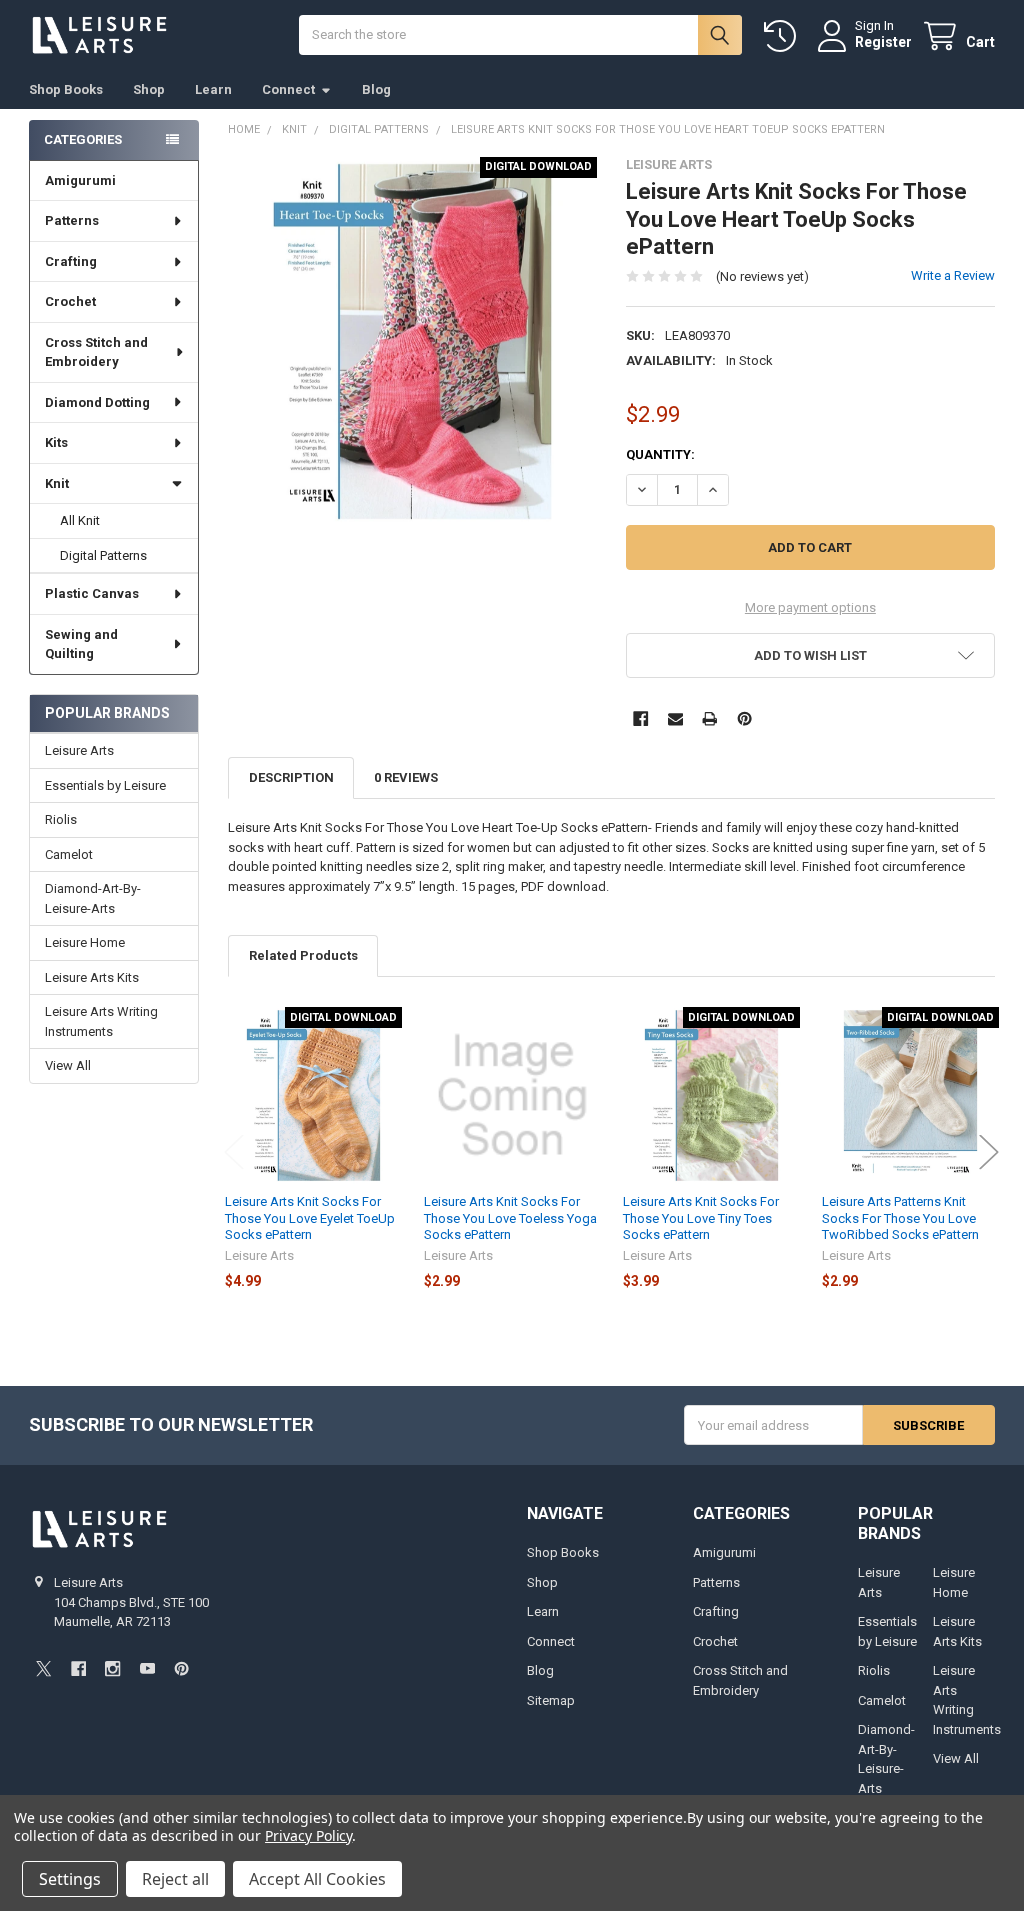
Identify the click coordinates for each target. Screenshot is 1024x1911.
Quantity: (660, 454)
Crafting (71, 261)
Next (989, 1151)
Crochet (70, 301)
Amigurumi (80, 180)
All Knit (80, 520)
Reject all (175, 1879)
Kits (56, 442)
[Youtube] (147, 1668)
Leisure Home (85, 942)
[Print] (709, 718)
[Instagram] (112, 1668)
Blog (376, 89)
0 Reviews (406, 777)
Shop (149, 89)
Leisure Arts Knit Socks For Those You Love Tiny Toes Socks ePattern (701, 1218)
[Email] (675, 718)
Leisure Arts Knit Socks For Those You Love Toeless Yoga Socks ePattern (510, 1218)
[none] (412, 341)
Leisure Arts (79, 750)
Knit (57, 483)
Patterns (72, 220)
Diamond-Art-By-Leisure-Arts (93, 898)
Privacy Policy (308, 1835)
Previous (234, 1151)
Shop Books (66, 89)
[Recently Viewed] (784, 36)
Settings (70, 1879)
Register (883, 42)
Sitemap (551, 1700)
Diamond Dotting (97, 402)
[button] (810, 655)
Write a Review (953, 275)
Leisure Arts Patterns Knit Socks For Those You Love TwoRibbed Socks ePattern (900, 1218)
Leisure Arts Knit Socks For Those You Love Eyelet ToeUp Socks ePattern (310, 1218)
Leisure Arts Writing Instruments (101, 1021)
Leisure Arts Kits (92, 977)
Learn (213, 89)
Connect (288, 89)
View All (68, 1065)
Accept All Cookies (317, 1879)
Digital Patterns (103, 555)
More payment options (810, 607)
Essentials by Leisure (105, 785)
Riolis (61, 819)
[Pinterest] (744, 718)
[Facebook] (640, 718)
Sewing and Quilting (81, 644)
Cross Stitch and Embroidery (96, 352)
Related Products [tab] (303, 955)
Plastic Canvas (92, 593)
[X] (43, 1668)
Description (291, 777)
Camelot (69, 854)
